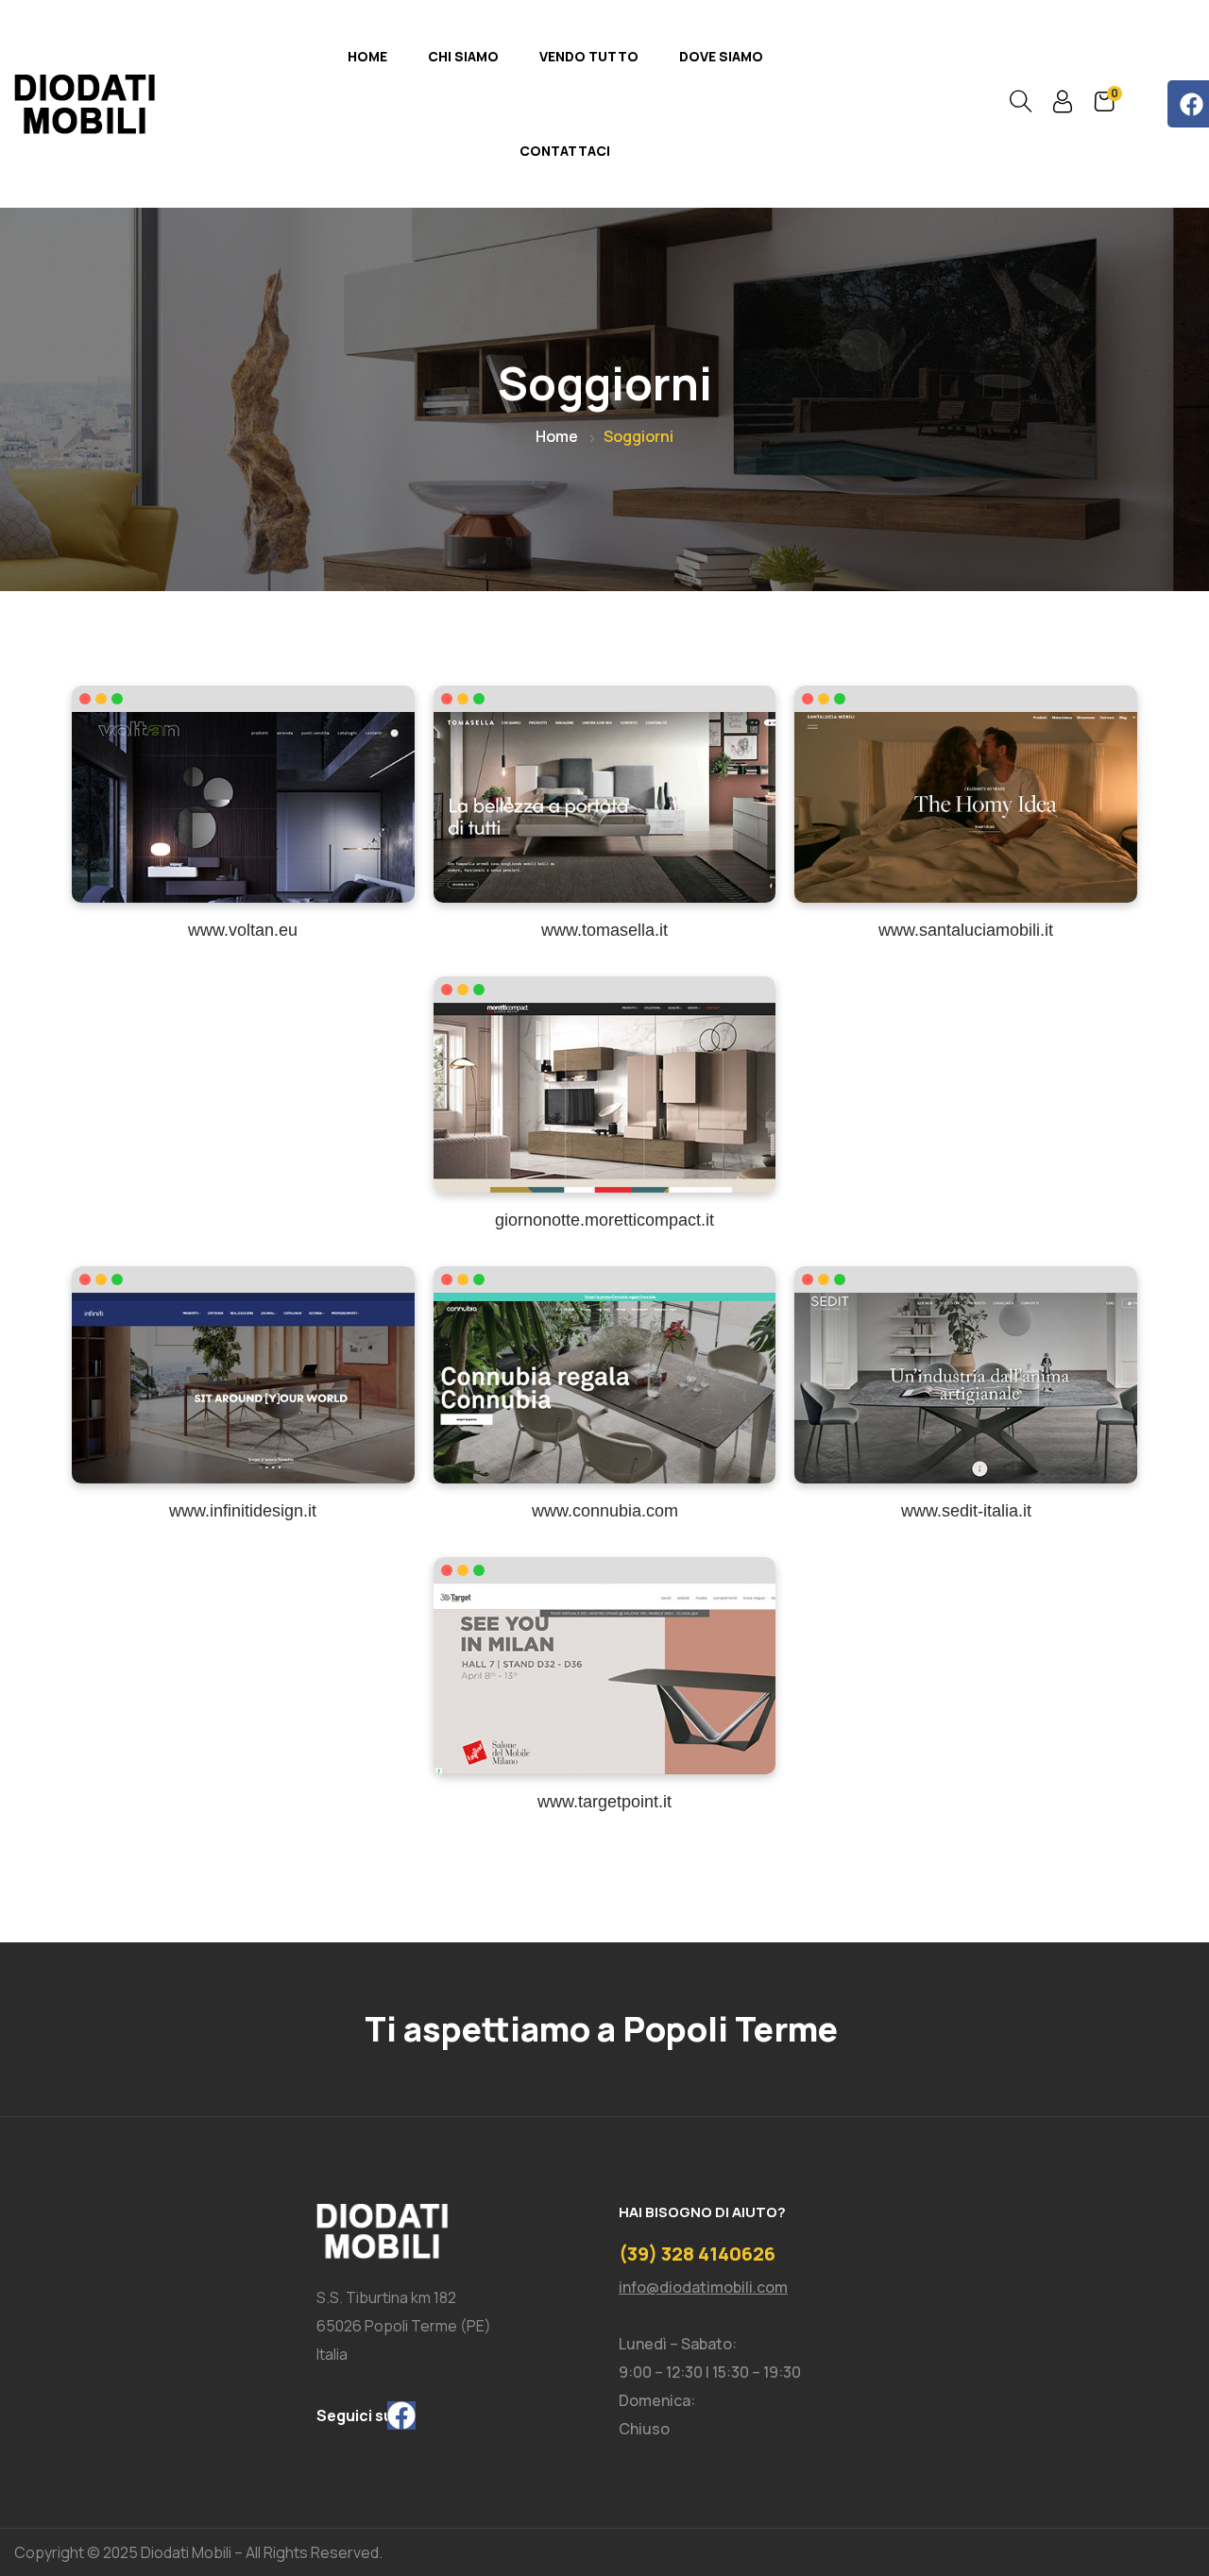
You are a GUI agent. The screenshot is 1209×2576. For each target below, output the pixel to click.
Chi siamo (463, 56)
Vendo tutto (589, 56)
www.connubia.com (605, 1511)
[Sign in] (1063, 106)
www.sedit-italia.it (966, 1511)
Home (367, 56)
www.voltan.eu (243, 930)
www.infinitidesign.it (243, 1511)
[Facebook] (401, 2415)
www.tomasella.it (604, 930)
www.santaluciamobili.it (966, 930)
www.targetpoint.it (604, 1802)
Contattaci (565, 151)
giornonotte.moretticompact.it (604, 1220)
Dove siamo (721, 56)
